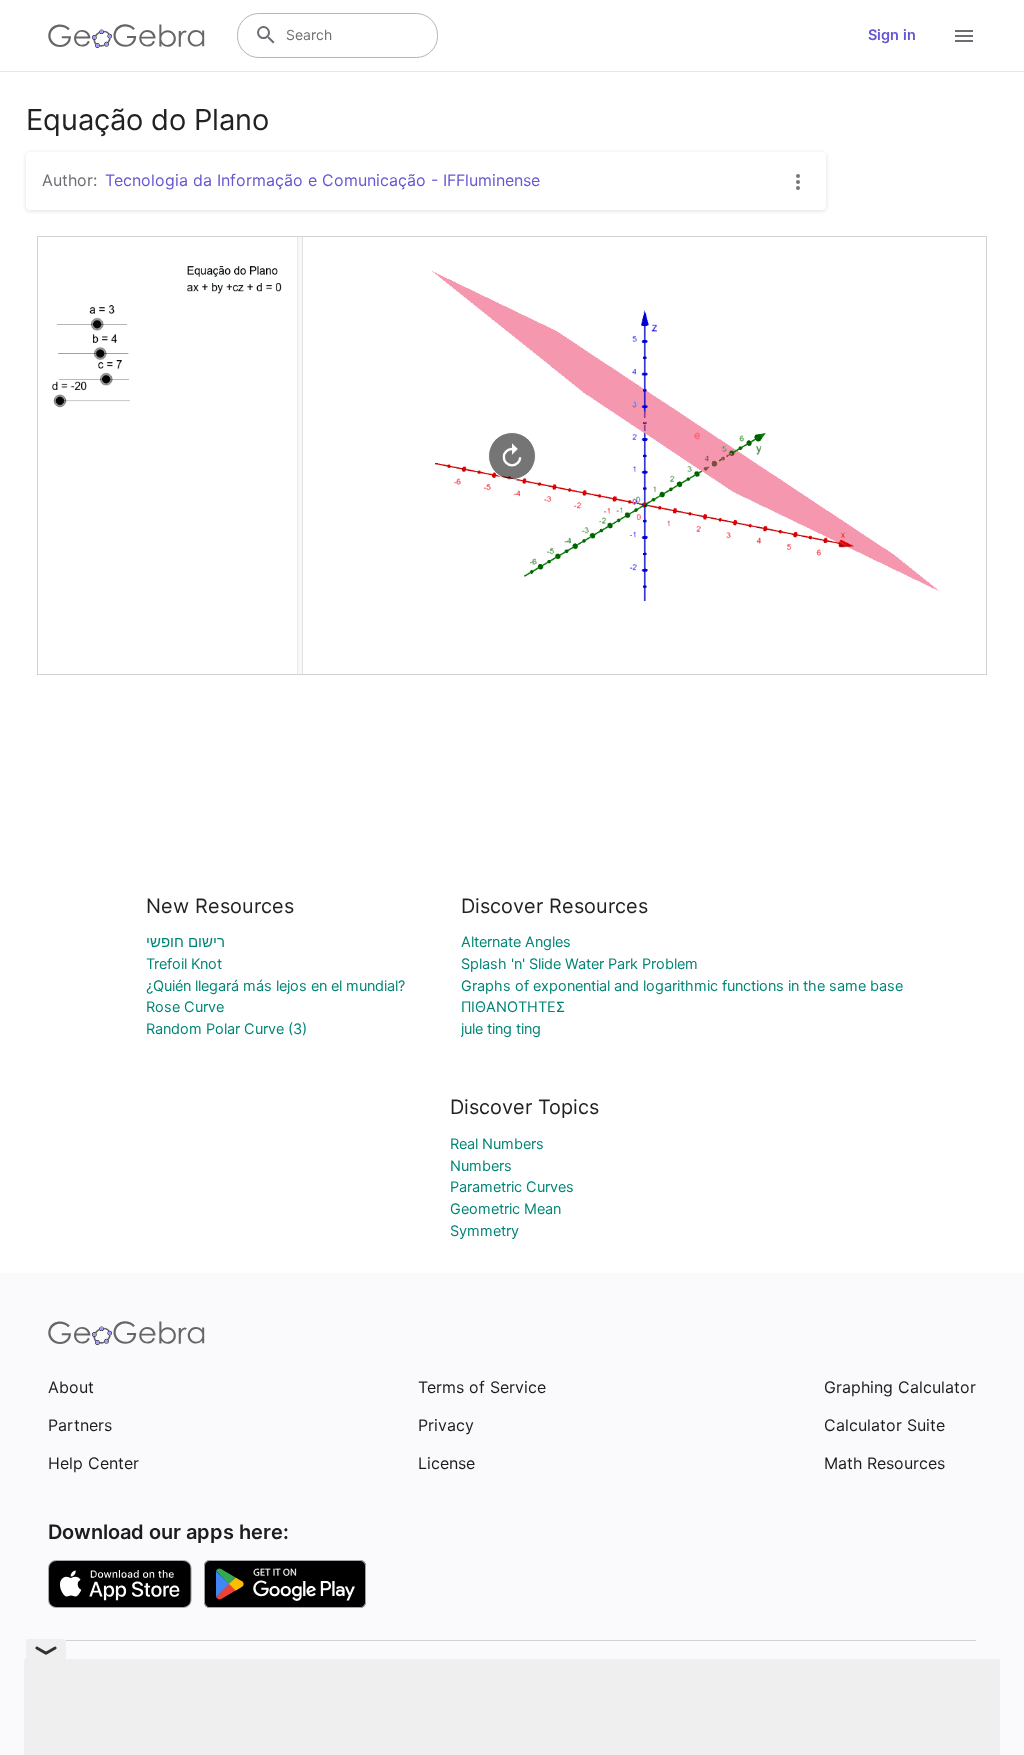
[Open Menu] (964, 36)
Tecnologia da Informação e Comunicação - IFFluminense (322, 180)
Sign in (892, 35)
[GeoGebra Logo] (126, 36)
